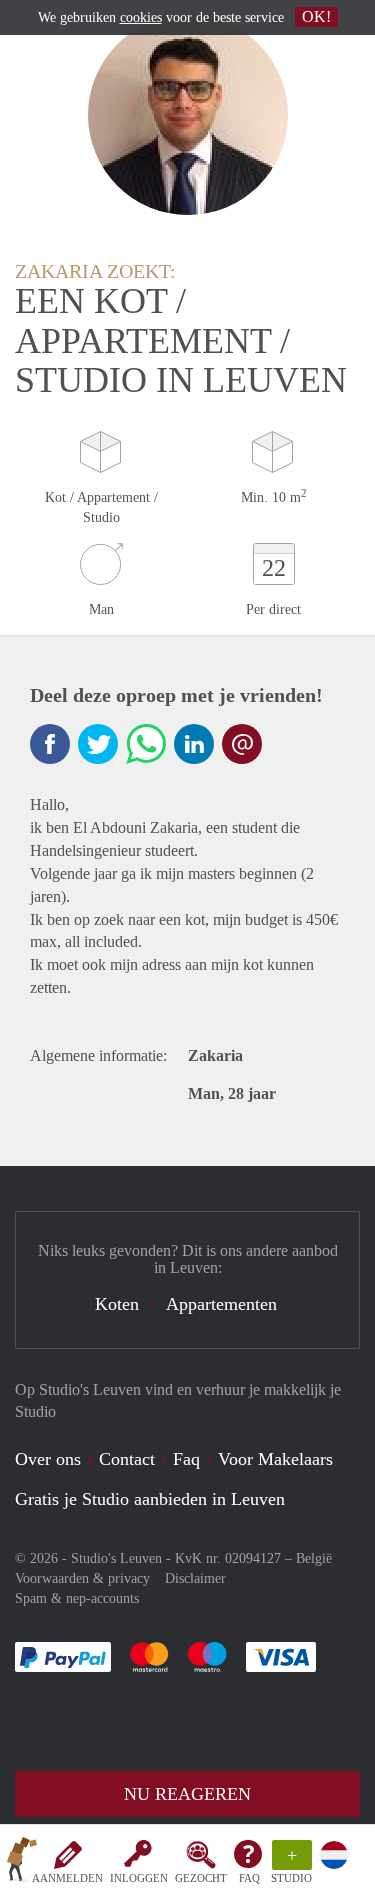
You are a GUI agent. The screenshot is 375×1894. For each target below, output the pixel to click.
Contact (127, 1459)
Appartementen (221, 1304)
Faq (186, 1459)
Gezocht (201, 1878)
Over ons (48, 1459)
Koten (117, 1304)
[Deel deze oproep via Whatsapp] (146, 744)
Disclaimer (195, 1578)
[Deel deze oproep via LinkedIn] (194, 744)
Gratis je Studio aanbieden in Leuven (150, 1499)
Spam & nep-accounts (77, 1598)
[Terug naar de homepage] (22, 1863)
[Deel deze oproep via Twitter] (98, 744)
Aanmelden (67, 1878)
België (314, 1558)
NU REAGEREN (187, 1794)
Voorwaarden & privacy (82, 1578)
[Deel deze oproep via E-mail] (242, 744)
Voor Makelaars (275, 1459)
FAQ (249, 1878)
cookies (141, 17)
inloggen (139, 1878)
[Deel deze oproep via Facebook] (50, 744)
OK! (316, 16)
